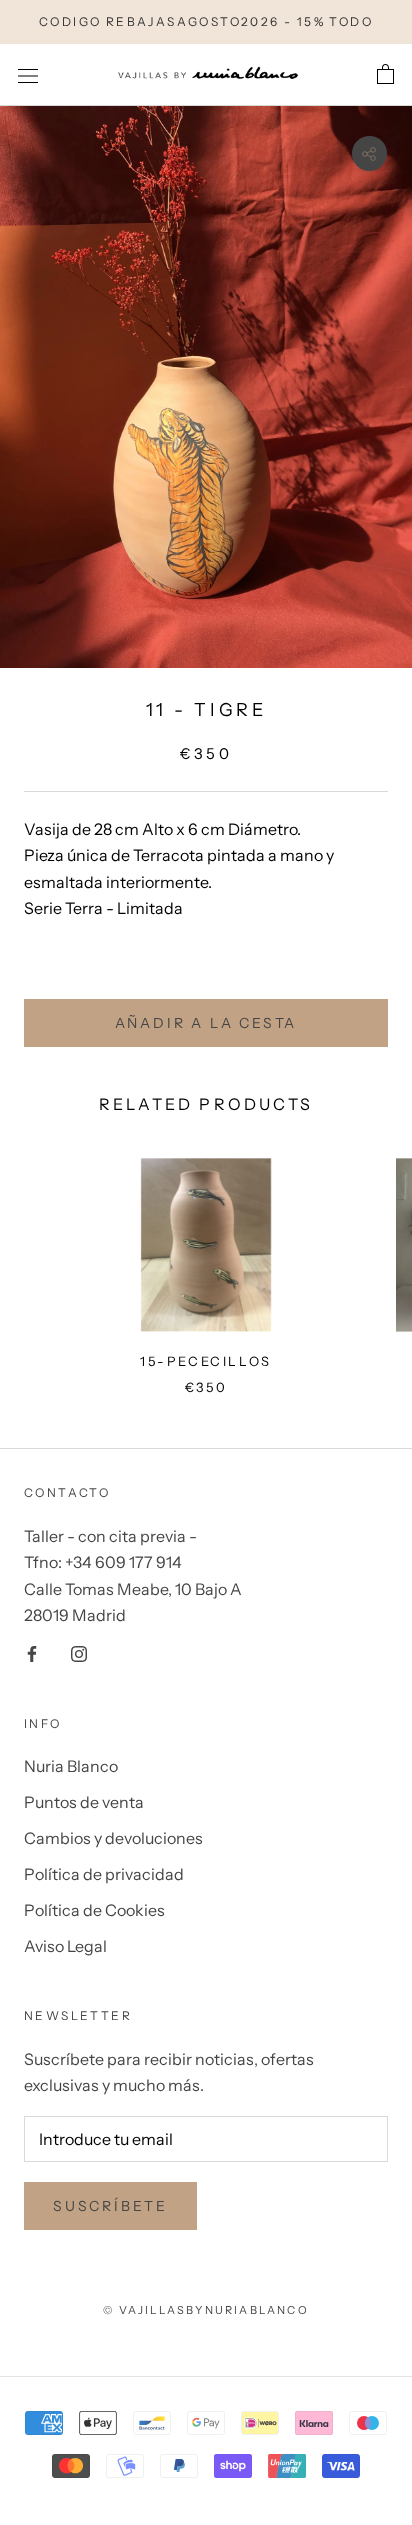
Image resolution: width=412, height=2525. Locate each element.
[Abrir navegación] (28, 74)
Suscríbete (110, 2206)
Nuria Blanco (71, 1766)
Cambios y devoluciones (113, 1838)
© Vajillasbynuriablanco (206, 2310)
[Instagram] (79, 1653)
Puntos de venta (84, 1802)
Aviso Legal (65, 1946)
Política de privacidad (104, 1874)
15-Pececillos (206, 1361)
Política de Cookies (94, 1910)
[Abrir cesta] (385, 75)
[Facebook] (32, 1653)
